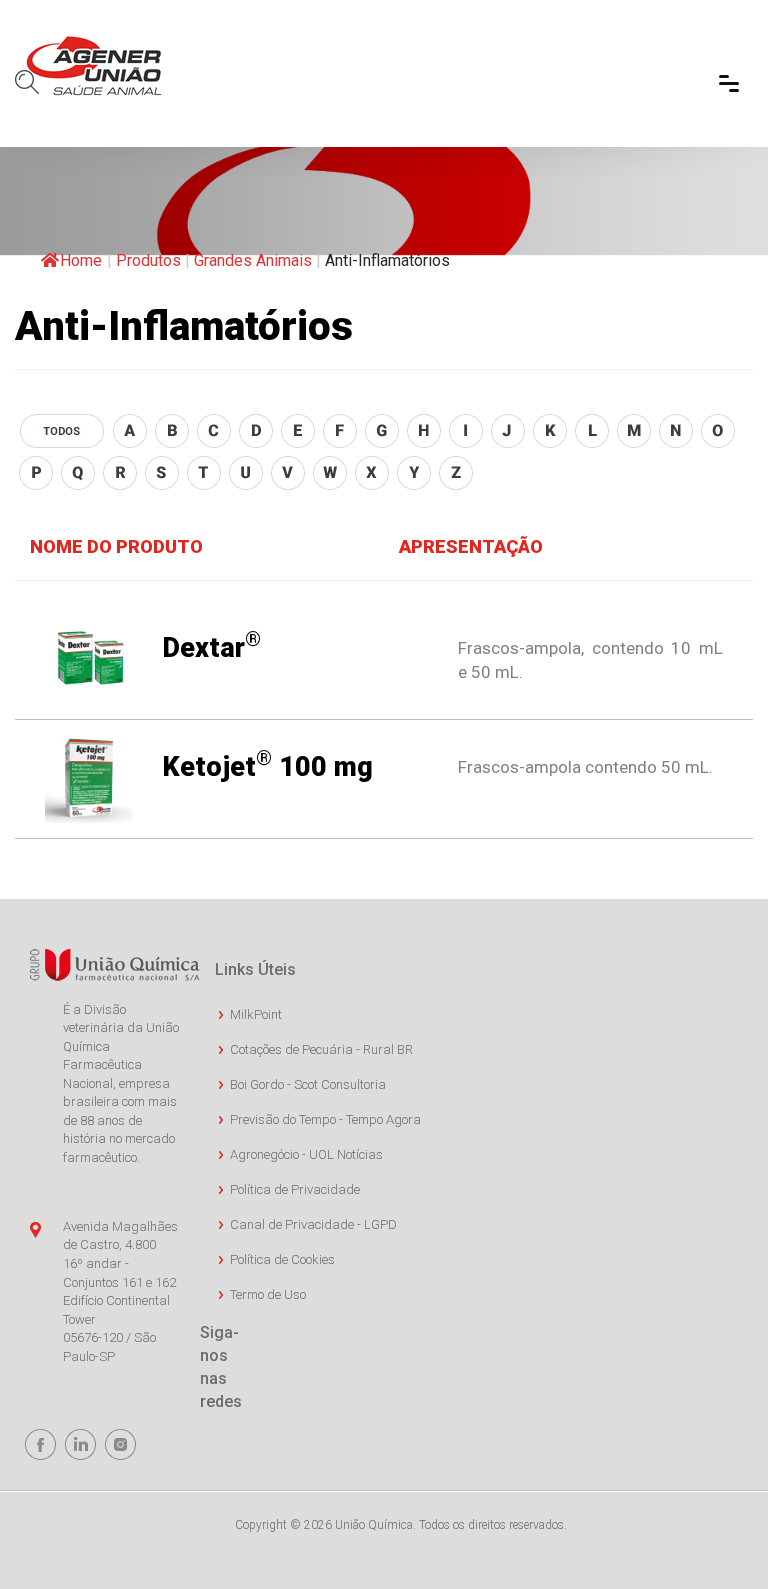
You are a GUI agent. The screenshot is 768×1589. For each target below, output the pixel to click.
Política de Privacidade (295, 1189)
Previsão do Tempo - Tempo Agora (325, 1119)
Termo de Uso (268, 1294)
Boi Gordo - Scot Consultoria (308, 1084)
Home (81, 260)
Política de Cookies (282, 1259)
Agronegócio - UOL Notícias (306, 1154)
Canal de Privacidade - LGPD (313, 1224)
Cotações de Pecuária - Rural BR (321, 1049)
